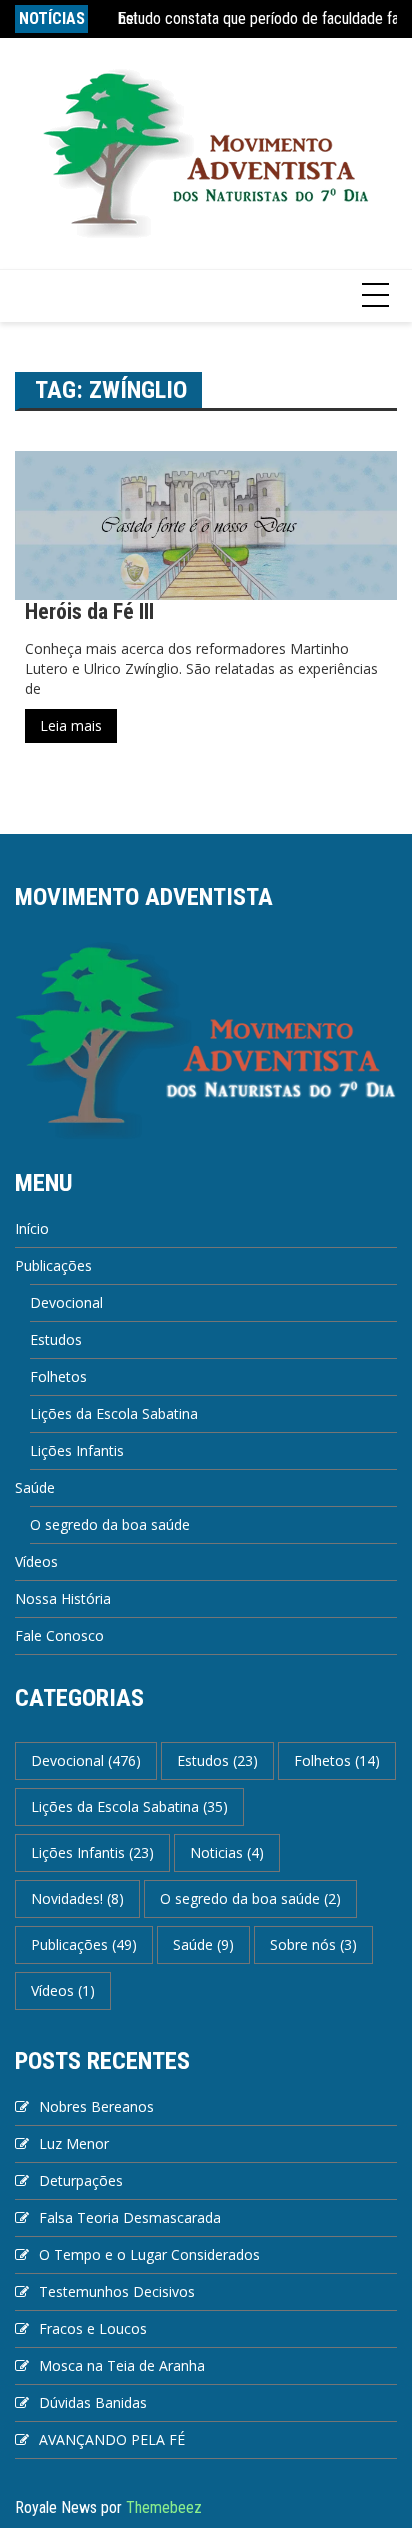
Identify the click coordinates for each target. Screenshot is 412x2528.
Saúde (35, 1487)
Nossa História (63, 1598)
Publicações (53, 1265)
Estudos (56, 1339)
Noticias (227, 1852)
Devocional (66, 1302)
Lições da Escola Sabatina (114, 1413)
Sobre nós (313, 1944)
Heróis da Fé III (89, 611)
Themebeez (164, 2507)
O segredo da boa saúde (110, 1524)
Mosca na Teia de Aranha (122, 2365)
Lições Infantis (77, 1450)
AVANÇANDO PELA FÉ (112, 2439)
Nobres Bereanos (96, 2106)
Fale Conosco (59, 1635)
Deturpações (81, 2180)
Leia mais (71, 725)
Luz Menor (74, 2143)
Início (32, 1228)
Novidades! (77, 1898)
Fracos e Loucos (93, 2328)
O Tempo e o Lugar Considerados (149, 2254)
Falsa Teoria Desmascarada (130, 2217)
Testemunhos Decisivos (117, 2291)
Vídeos (36, 1561)
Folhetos (58, 1376)
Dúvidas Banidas (93, 2402)
